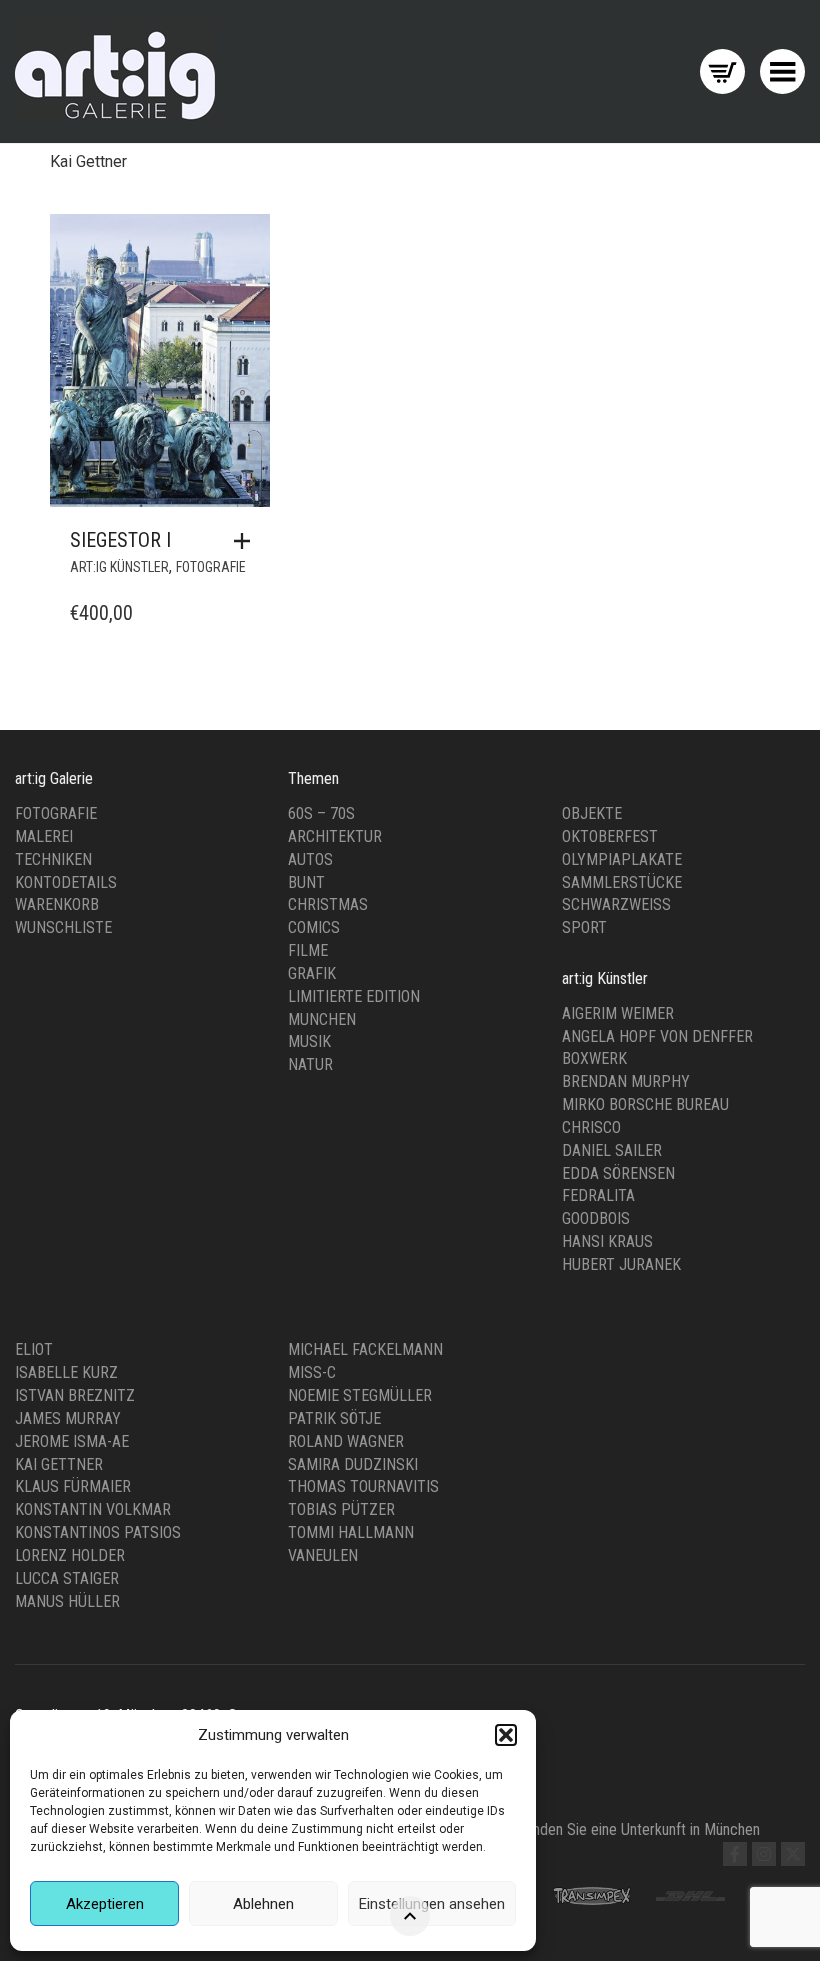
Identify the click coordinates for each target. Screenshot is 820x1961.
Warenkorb (57, 904)
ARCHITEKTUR (335, 836)
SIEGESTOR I (120, 540)
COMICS (314, 927)
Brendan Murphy (626, 1081)
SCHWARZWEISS (616, 904)
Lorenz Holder (70, 1555)
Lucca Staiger (67, 1578)
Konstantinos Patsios (98, 1532)
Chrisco (591, 1127)
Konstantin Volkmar (93, 1509)
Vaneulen (323, 1555)
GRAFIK (312, 973)
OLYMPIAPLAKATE (622, 859)
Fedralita (598, 1195)
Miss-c (312, 1372)
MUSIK (309, 1041)
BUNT (306, 882)
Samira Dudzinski (353, 1464)
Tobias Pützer (341, 1509)
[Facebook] (735, 1854)
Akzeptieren (105, 1904)
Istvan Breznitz (75, 1395)
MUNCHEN (322, 1019)
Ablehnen (263, 1904)
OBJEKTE (592, 813)
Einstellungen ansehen (432, 1904)
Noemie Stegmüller (360, 1395)
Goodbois (596, 1218)
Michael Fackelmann (365, 1349)
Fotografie (56, 813)
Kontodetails (66, 882)
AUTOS (310, 859)
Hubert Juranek (621, 1264)
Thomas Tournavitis (363, 1486)
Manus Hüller (67, 1601)
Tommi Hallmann (351, 1532)
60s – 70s (321, 813)
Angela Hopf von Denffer (657, 1036)
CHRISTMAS (328, 904)
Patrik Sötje (334, 1418)
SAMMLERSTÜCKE (622, 882)
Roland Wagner (346, 1441)
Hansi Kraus (607, 1241)
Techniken (53, 859)
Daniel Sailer (612, 1150)
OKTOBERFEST (610, 836)
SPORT (584, 927)
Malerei (44, 836)
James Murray (68, 1418)
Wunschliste (63, 927)
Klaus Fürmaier (73, 1486)
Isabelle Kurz (66, 1372)
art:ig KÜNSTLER (119, 567)
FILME (308, 950)
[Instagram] (764, 1854)
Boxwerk (594, 1058)
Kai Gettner (59, 1464)
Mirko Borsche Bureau (645, 1104)
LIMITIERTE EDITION (354, 996)
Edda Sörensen (618, 1173)
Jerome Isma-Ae (72, 1441)
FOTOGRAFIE (211, 567)
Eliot (34, 1349)
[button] (506, 1735)
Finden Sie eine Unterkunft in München (641, 1829)
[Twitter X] (793, 1854)
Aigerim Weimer (618, 1013)
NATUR (310, 1064)
